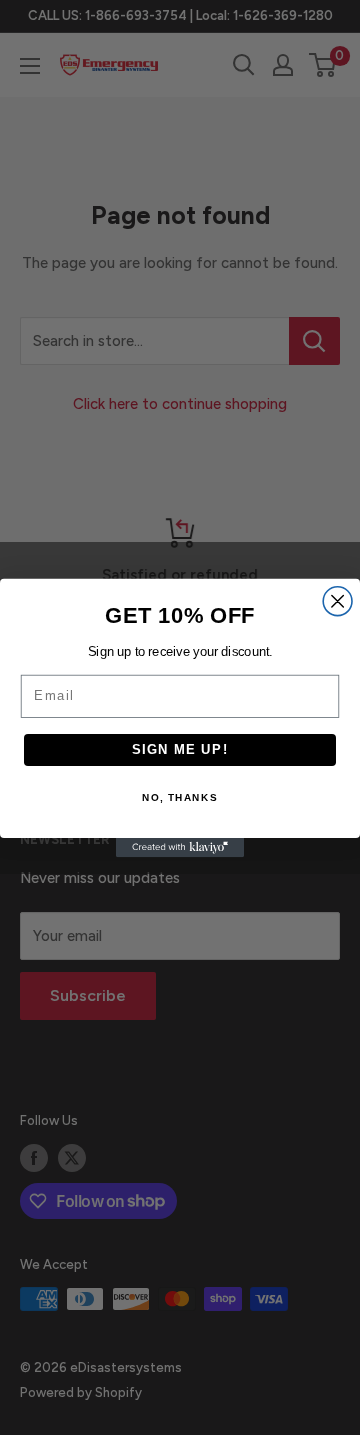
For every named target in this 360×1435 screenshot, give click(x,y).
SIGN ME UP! (180, 749)
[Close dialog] (337, 600)
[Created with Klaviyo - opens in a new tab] (180, 847)
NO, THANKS (180, 797)
